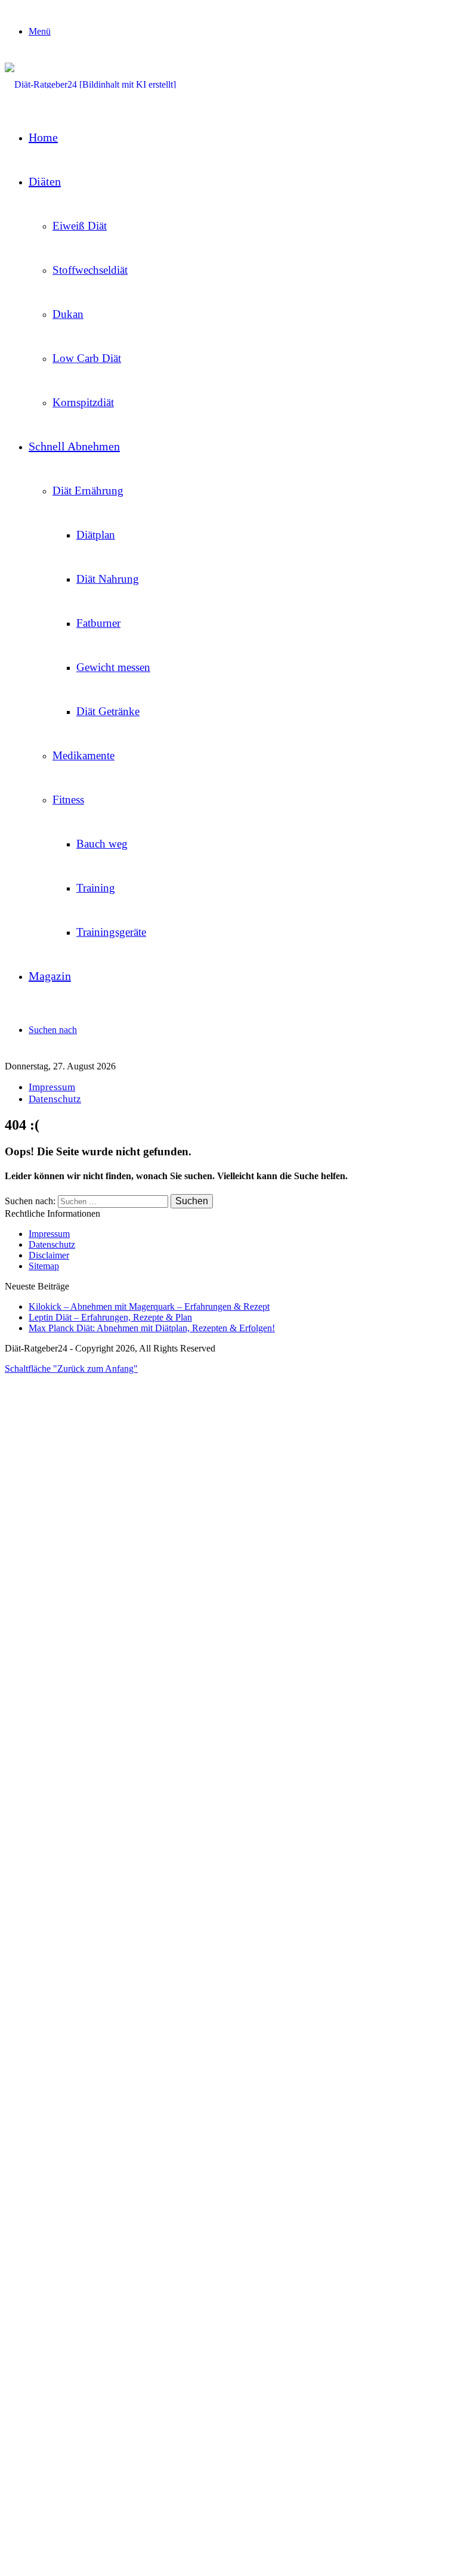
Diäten (45, 181)
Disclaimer (49, 1255)
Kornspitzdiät (83, 402)
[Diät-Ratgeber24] (90, 84)
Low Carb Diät (87, 358)
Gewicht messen (113, 667)
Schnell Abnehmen (74, 446)
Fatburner (98, 623)
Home (43, 137)
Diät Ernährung (88, 491)
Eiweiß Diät (80, 226)
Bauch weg (102, 844)
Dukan (68, 314)
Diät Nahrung (108, 579)
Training (96, 888)
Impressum (52, 1087)
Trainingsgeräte (111, 932)
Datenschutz (55, 1099)
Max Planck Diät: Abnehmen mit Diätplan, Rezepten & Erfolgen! (152, 1328)
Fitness (68, 800)
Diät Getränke (108, 711)
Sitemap (44, 1266)
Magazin (50, 976)
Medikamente (83, 755)
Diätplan (96, 535)
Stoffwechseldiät (90, 270)
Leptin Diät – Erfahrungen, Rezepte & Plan (110, 1317)
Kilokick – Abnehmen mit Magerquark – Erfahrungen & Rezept (149, 1306)
